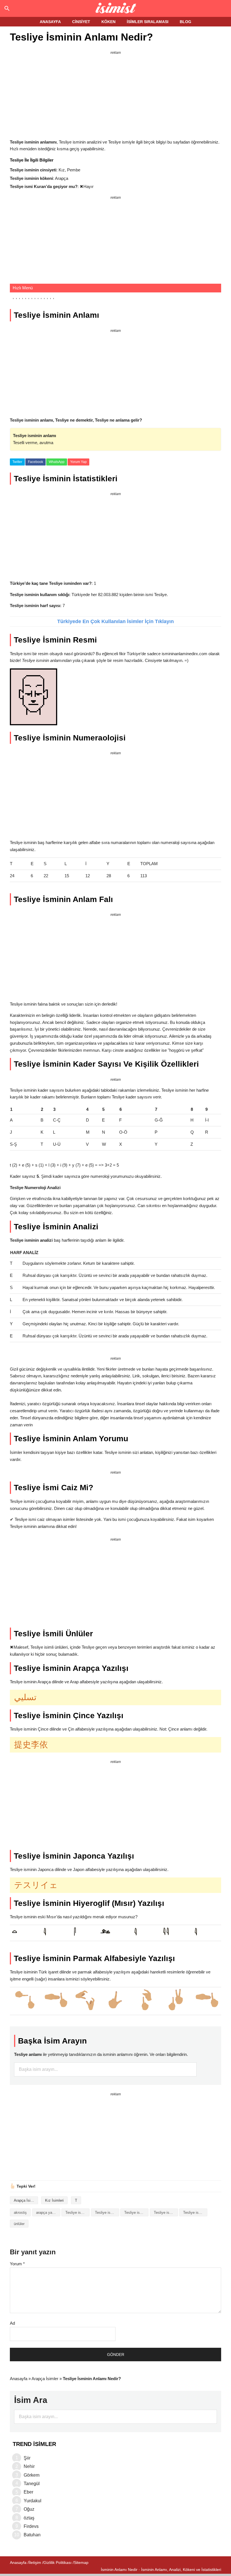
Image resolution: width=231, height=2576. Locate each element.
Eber (28, 2492)
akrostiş (20, 2213)
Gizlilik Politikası (57, 2562)
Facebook (35, 462)
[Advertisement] (115, 96)
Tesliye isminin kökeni (166, 2213)
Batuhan (32, 2535)
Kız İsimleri (54, 2200)
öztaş (29, 2518)
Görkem (32, 2475)
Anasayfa (19, 2379)
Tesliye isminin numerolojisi (195, 2213)
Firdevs (31, 2526)
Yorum (17, 2264)
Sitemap (81, 2562)
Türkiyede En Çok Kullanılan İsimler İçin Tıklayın (115, 621)
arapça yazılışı (48, 2213)
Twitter (17, 462)
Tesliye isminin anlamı (107, 2213)
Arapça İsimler (26, 2200)
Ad (12, 2323)
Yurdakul (33, 2501)
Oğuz (29, 2509)
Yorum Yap (78, 462)
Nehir (29, 2466)
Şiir (27, 2458)
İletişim (35, 2562)
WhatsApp (57, 462)
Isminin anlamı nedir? (116, 8)
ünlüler (19, 2224)
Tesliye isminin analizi (77, 2213)
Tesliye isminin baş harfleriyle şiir (136, 2213)
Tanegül (32, 2484)
